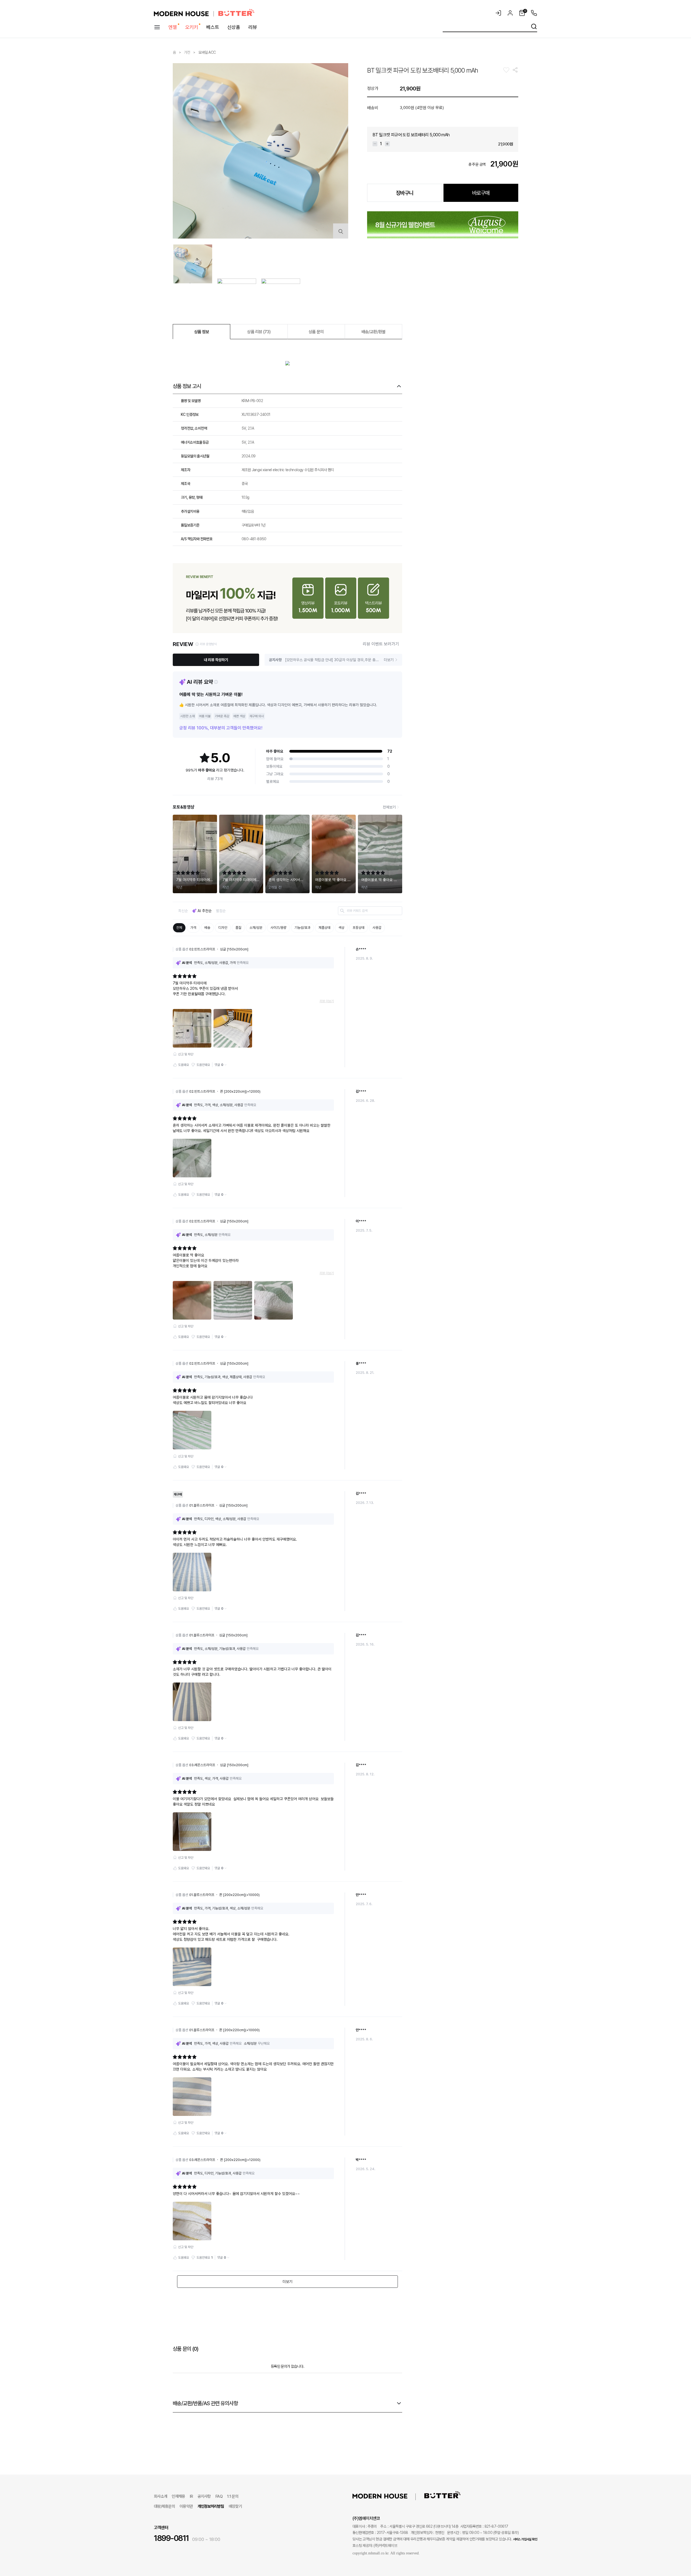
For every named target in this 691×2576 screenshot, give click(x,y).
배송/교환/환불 (374, 332)
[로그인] (498, 13)
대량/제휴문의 (164, 2506)
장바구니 (405, 193)
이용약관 (186, 2506)
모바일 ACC (207, 52)
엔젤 (173, 27)
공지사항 (204, 2496)
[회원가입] (510, 13)
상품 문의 (316, 332)
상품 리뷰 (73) (259, 332)
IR (191, 2496)
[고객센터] (533, 13)
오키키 (192, 27)
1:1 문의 (233, 2496)
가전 (188, 52)
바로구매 (481, 193)
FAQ (219, 2496)
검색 (534, 26)
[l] (388, 2496)
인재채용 (178, 2496)
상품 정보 (202, 332)
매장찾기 (235, 2506)
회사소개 (160, 2496)
